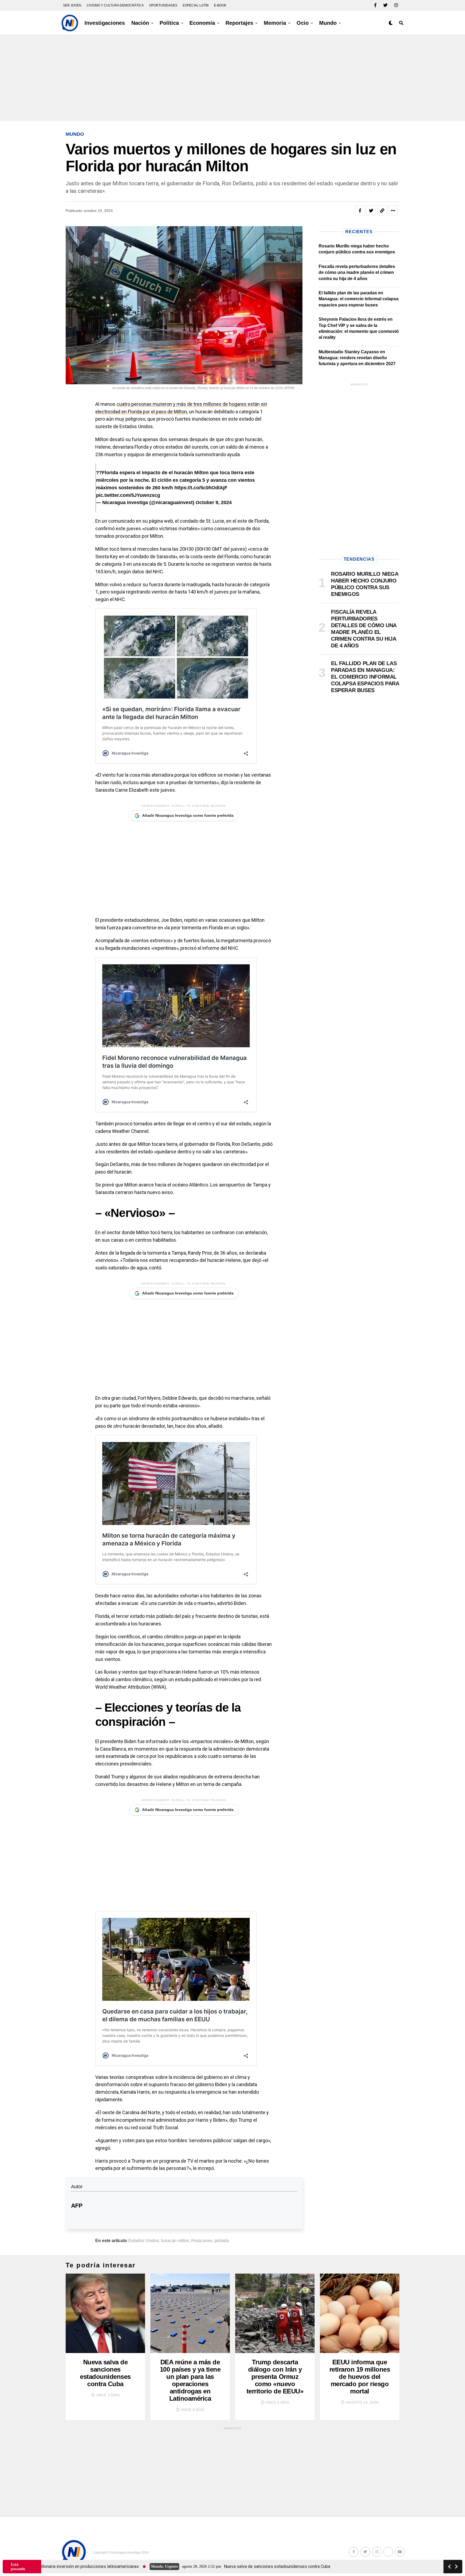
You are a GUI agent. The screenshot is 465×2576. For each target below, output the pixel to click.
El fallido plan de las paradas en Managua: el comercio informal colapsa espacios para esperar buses (359, 299)
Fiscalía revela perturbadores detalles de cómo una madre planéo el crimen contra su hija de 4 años (357, 273)
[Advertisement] (232, 78)
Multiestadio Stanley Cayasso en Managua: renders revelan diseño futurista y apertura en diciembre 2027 (357, 358)
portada (222, 2241)
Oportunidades (163, 5)
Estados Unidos (144, 2241)
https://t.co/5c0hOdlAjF (201, 488)
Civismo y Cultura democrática (115, 5)
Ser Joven (72, 5)
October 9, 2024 (214, 502)
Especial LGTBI (196, 5)
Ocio (303, 23)
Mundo (328, 23)
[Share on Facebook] (360, 211)
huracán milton (175, 2241)
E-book (220, 5)
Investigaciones (105, 23)
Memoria (275, 23)
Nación (140, 23)
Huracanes (202, 2241)
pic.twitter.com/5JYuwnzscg (128, 495)
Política (169, 23)
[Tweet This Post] (371, 211)
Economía (202, 23)
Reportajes (239, 23)
